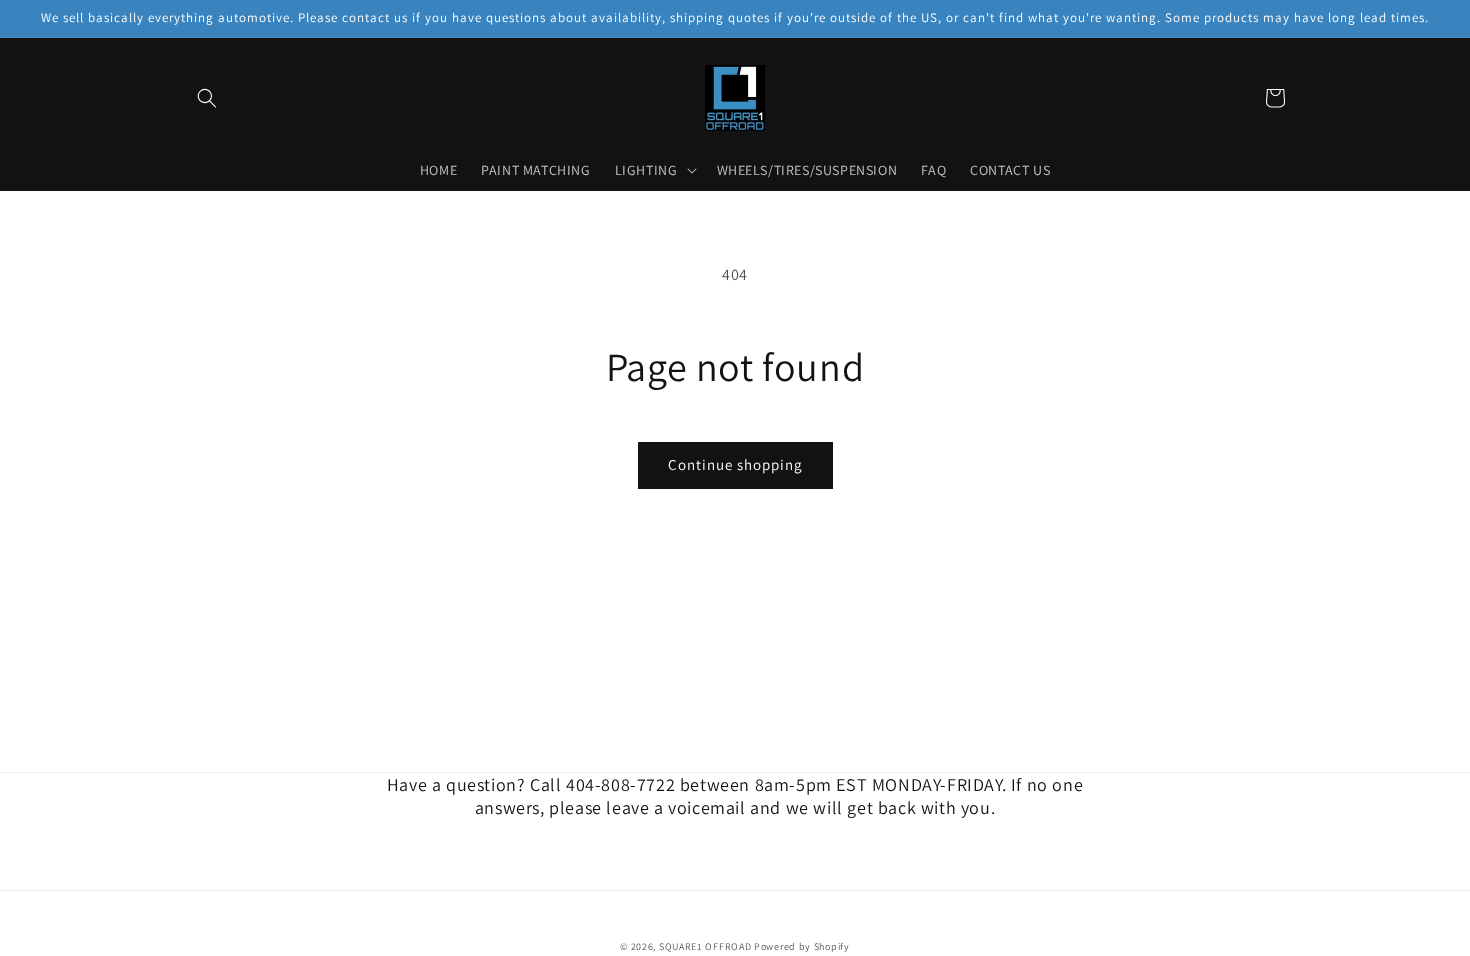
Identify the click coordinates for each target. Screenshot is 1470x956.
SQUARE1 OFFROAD (705, 946)
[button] (207, 98)
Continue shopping (735, 464)
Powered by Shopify (802, 946)
